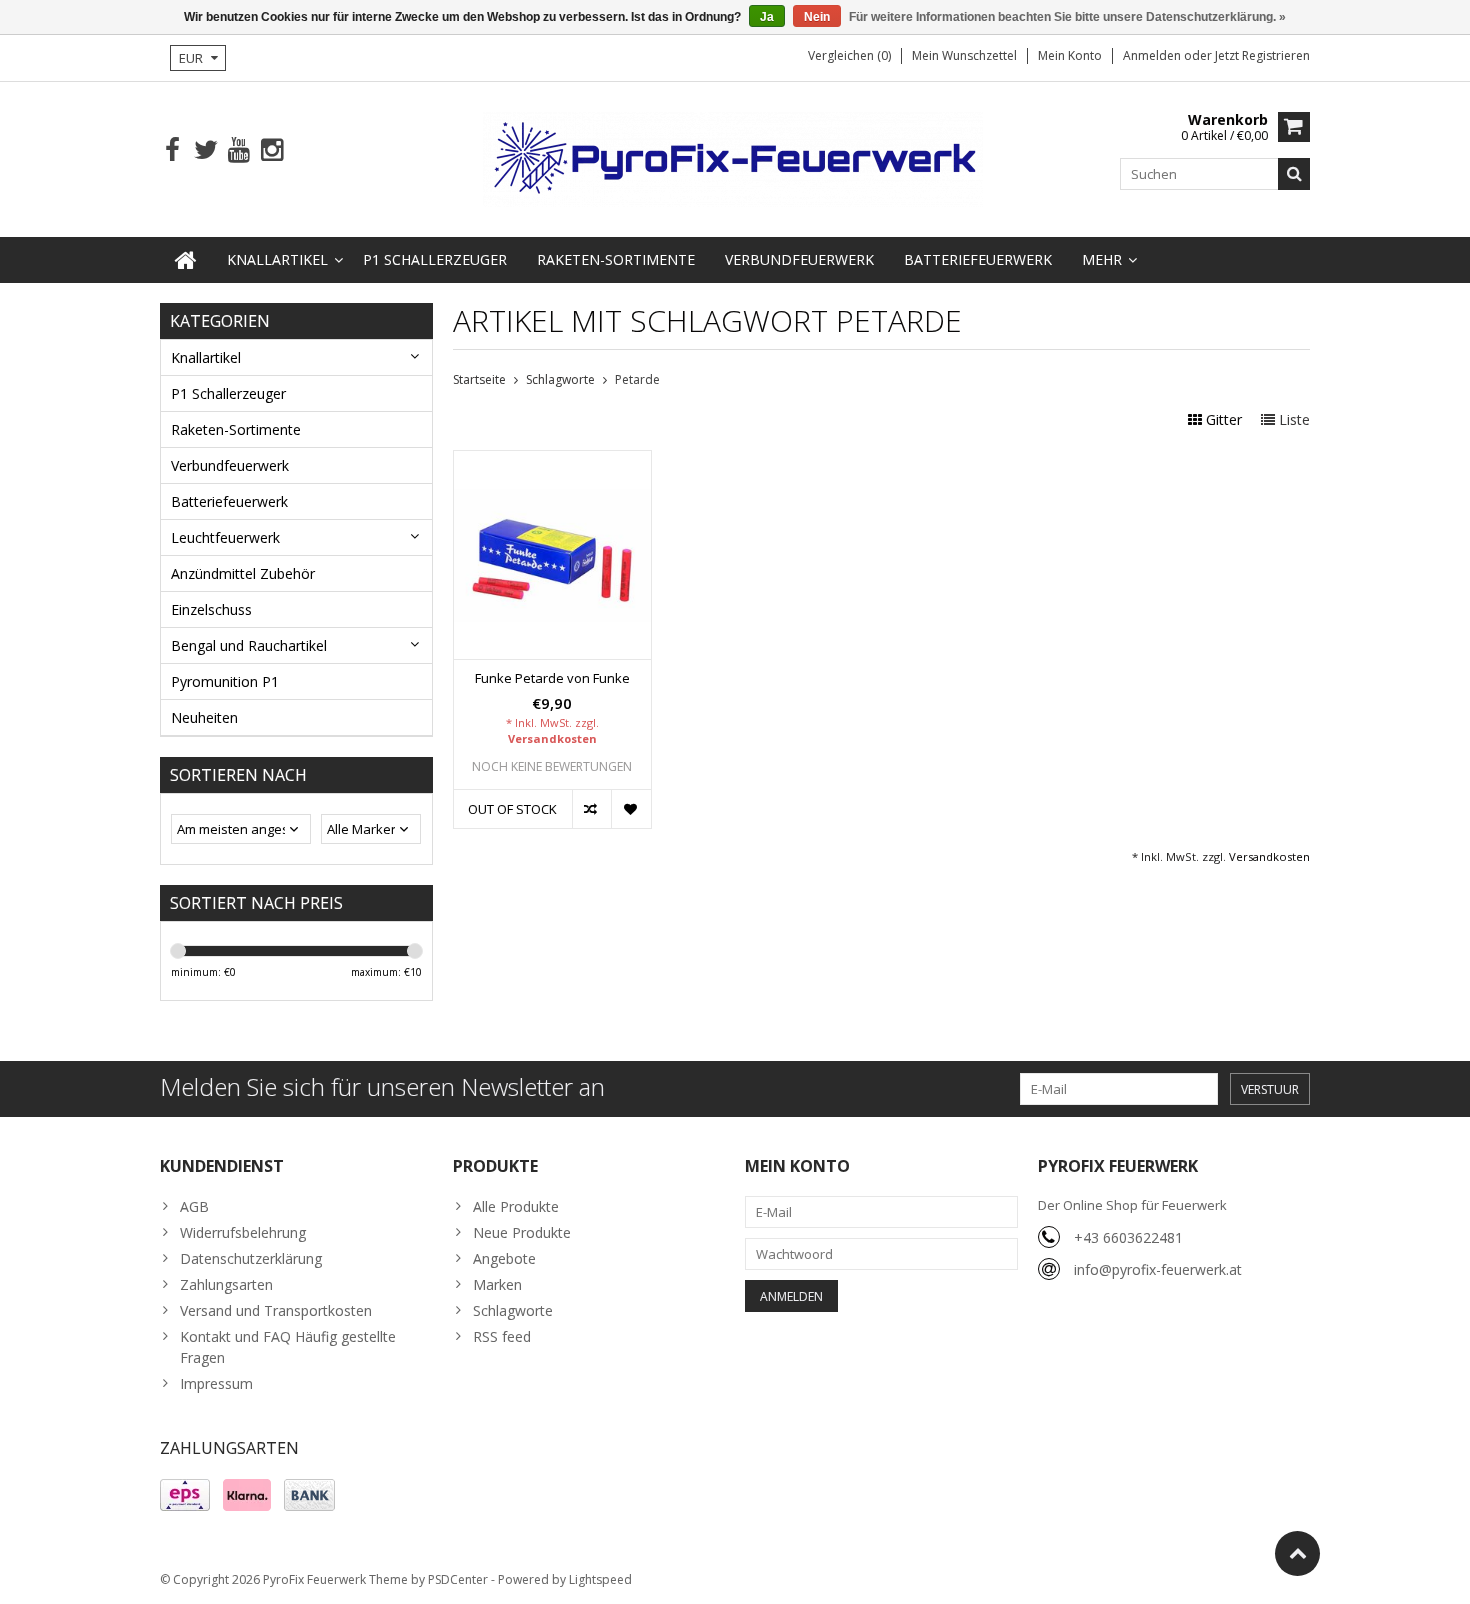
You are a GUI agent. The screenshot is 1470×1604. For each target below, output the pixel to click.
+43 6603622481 (1128, 1237)
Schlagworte (560, 379)
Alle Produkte (516, 1206)
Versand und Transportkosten (276, 1310)
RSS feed (502, 1336)
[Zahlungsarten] (185, 1495)
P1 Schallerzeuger (435, 259)
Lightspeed (600, 1579)
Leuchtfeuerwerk (225, 537)
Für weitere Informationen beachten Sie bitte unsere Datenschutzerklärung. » (1067, 17)
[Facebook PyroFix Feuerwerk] (172, 150)
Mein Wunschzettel (964, 55)
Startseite (479, 379)
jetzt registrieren (1262, 55)
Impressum (216, 1383)
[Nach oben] (1297, 1553)
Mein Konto (1070, 55)
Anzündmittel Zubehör (243, 573)
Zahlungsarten (226, 1284)
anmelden (1153, 55)
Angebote (504, 1258)
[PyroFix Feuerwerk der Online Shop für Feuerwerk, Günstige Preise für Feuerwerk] (735, 157)
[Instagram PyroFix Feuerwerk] (271, 150)
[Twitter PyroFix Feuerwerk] (205, 150)
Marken (497, 1284)
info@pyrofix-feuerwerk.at (1158, 1269)
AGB (194, 1206)
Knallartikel (277, 259)
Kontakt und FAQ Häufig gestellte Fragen (288, 1347)
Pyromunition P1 (225, 681)
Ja (767, 17)
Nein (817, 17)
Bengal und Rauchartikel (249, 645)
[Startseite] (186, 260)
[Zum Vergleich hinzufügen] (591, 809)
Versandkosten (552, 738)
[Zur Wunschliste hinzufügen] (630, 809)
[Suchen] (1294, 174)
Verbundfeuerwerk (799, 259)
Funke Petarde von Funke (552, 678)
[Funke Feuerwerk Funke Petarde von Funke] (552, 461)
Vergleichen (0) (849, 55)
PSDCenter (458, 1579)
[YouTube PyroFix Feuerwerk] (238, 150)
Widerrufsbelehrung (243, 1232)
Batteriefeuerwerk (978, 259)
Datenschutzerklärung (251, 1258)
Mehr (1102, 259)
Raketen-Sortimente (616, 259)
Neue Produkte (522, 1232)
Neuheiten (204, 717)
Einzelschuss (211, 609)
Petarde (637, 379)
